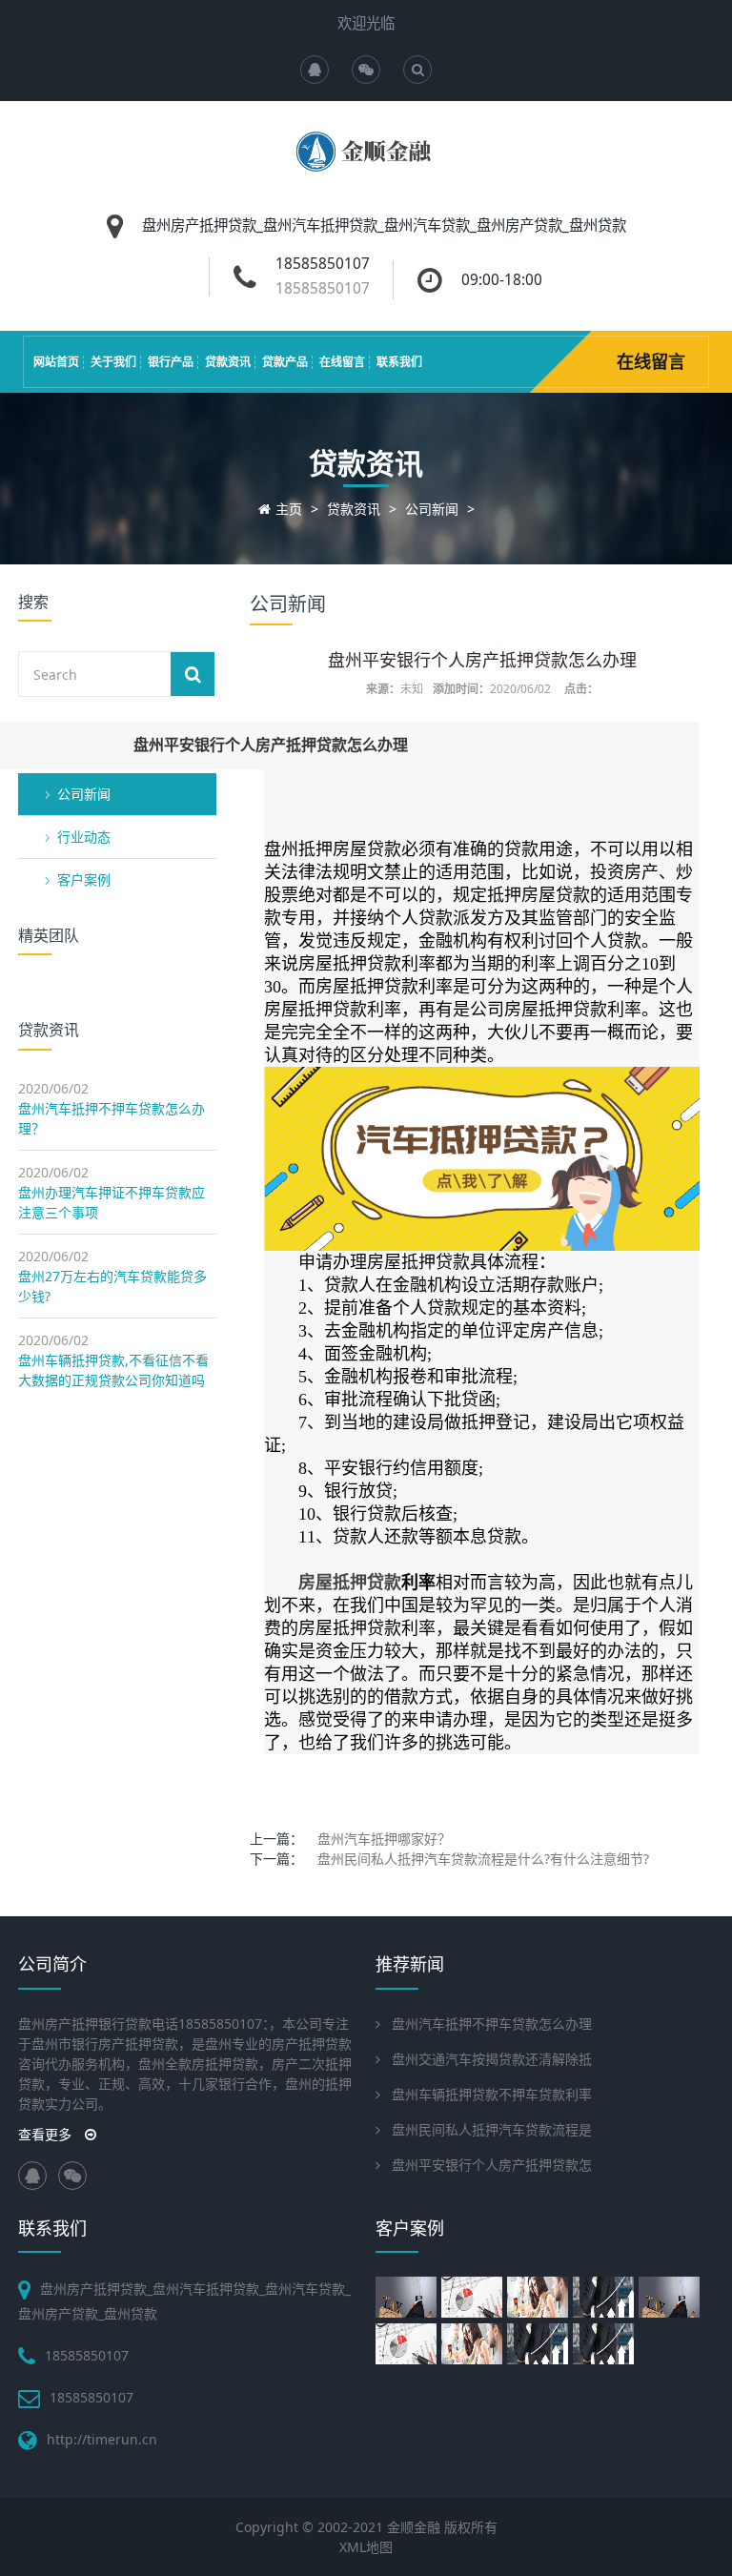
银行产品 (171, 362)
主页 (289, 509)
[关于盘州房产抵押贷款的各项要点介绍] (474, 2297)
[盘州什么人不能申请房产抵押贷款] (540, 2297)
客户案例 (84, 879)
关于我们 (113, 362)
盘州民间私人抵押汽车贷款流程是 (492, 2129)
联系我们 (399, 362)
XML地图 (366, 2547)
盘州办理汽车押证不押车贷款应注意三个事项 (112, 1202)
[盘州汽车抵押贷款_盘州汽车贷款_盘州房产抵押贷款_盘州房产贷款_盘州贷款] (366, 165)
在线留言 (342, 362)
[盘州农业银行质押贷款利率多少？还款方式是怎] (540, 2344)
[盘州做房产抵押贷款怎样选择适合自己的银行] (408, 2344)
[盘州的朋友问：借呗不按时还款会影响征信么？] (606, 2344)
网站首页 (56, 362)
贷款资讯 (228, 362)
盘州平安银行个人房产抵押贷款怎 (492, 2165)
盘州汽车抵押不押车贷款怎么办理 (492, 2024)
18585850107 (323, 288)
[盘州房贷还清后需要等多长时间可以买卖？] (474, 2344)
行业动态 (84, 837)
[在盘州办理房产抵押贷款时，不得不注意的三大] (408, 2297)
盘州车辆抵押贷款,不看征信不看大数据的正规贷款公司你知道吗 (113, 1370)
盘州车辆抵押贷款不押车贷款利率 (492, 2094)
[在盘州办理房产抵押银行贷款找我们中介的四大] (671, 2297)
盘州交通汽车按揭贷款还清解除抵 (492, 2059)
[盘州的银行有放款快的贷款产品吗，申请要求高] (606, 2297)
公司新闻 (432, 509)
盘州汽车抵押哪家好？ (384, 1839)
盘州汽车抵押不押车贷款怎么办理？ (112, 1118)
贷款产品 (285, 362)
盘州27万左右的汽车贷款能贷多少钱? (112, 1286)
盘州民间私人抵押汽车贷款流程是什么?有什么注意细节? (483, 1859)
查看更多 (47, 2134)
